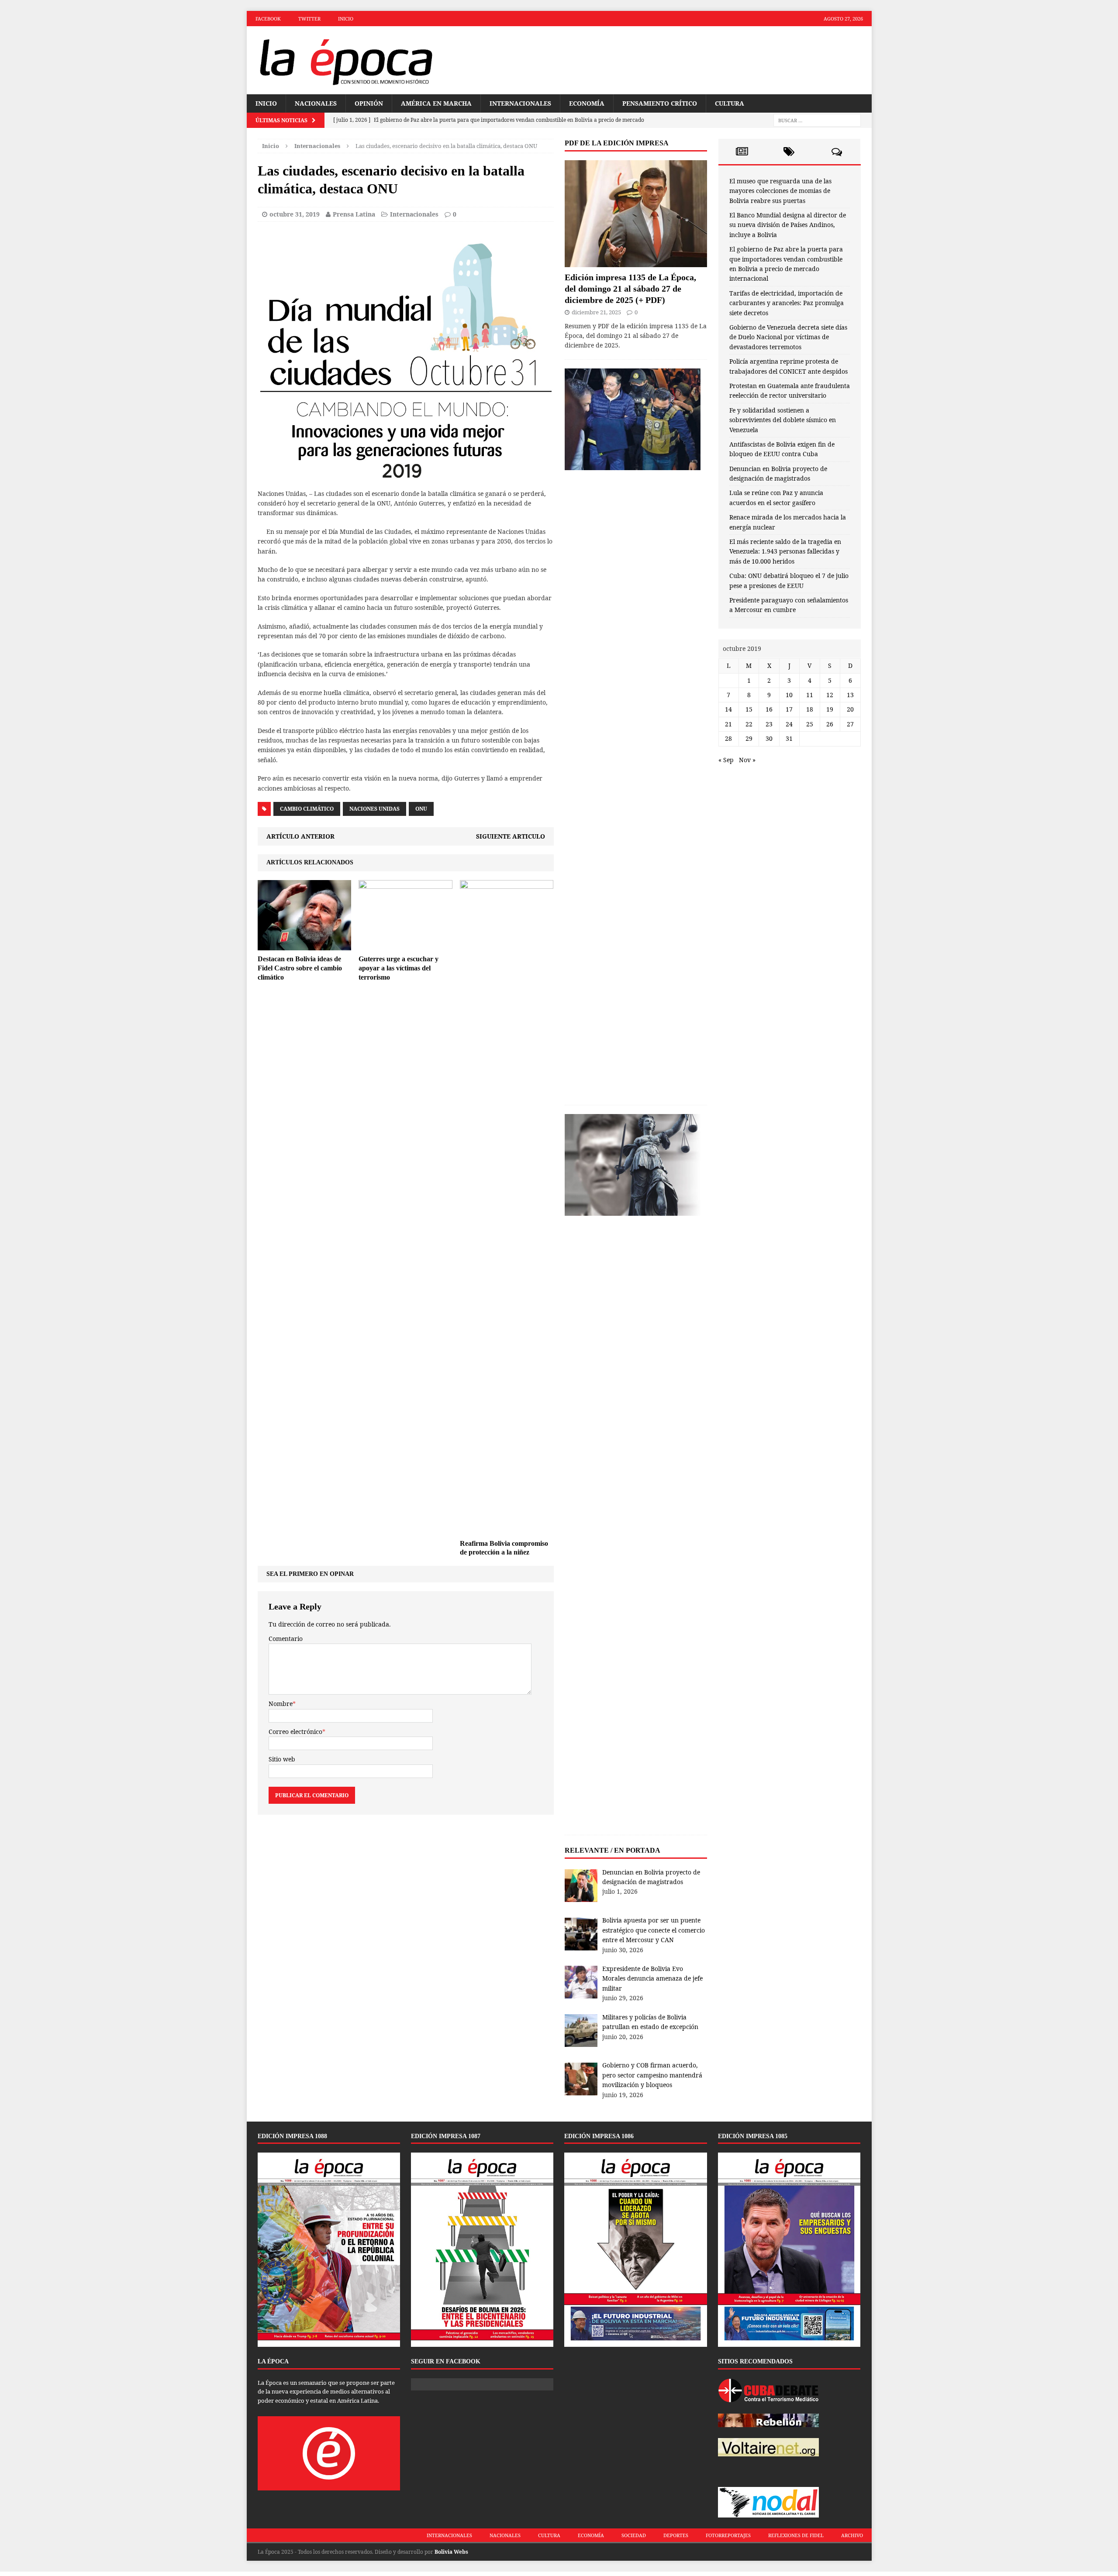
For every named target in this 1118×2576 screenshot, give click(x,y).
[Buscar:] (817, 120)
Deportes (676, 2535)
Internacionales (520, 103)
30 (769, 738)
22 (749, 724)
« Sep (726, 760)
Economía (587, 103)
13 (850, 695)
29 (749, 738)
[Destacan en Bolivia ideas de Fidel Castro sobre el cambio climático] (305, 945)
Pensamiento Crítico (660, 103)
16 (769, 709)
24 (789, 724)
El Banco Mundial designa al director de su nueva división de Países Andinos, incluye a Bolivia (788, 225)
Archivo (852, 2535)
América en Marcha (436, 103)
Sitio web (282, 1759)
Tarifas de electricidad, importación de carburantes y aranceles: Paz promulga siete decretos (787, 303)
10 (789, 695)
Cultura (730, 103)
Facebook (268, 19)
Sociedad (634, 2535)
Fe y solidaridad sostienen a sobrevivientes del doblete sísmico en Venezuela (783, 420)
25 (810, 724)
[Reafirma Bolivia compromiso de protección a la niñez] (507, 1529)
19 (830, 709)
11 (810, 695)
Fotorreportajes (728, 2535)
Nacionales (316, 103)
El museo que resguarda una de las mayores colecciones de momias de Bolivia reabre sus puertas (780, 191)
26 (830, 724)
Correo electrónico (295, 1732)
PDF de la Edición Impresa (617, 143)
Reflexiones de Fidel (796, 2535)
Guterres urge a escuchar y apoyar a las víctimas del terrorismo (399, 968)
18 (810, 709)
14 (728, 709)
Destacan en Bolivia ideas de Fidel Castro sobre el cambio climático (300, 968)
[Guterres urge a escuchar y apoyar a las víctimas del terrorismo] (405, 945)
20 (850, 709)
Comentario (286, 1639)
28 (728, 738)
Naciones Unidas (374, 809)
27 (850, 724)
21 (728, 724)
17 (789, 709)
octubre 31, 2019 (295, 214)
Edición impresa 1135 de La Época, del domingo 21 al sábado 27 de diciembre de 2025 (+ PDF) (630, 289)
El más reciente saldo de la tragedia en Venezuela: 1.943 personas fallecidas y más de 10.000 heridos (785, 551)
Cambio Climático (307, 809)
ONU (421, 809)
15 (749, 709)
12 (830, 695)
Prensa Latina (354, 214)
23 (769, 724)
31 (789, 738)
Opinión (369, 103)
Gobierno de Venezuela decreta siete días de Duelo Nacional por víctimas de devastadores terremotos (788, 337)
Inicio (346, 19)
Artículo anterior (300, 836)
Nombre (281, 1704)
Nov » (747, 760)
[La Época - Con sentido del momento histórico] (346, 60)
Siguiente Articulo (511, 836)
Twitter (309, 19)
